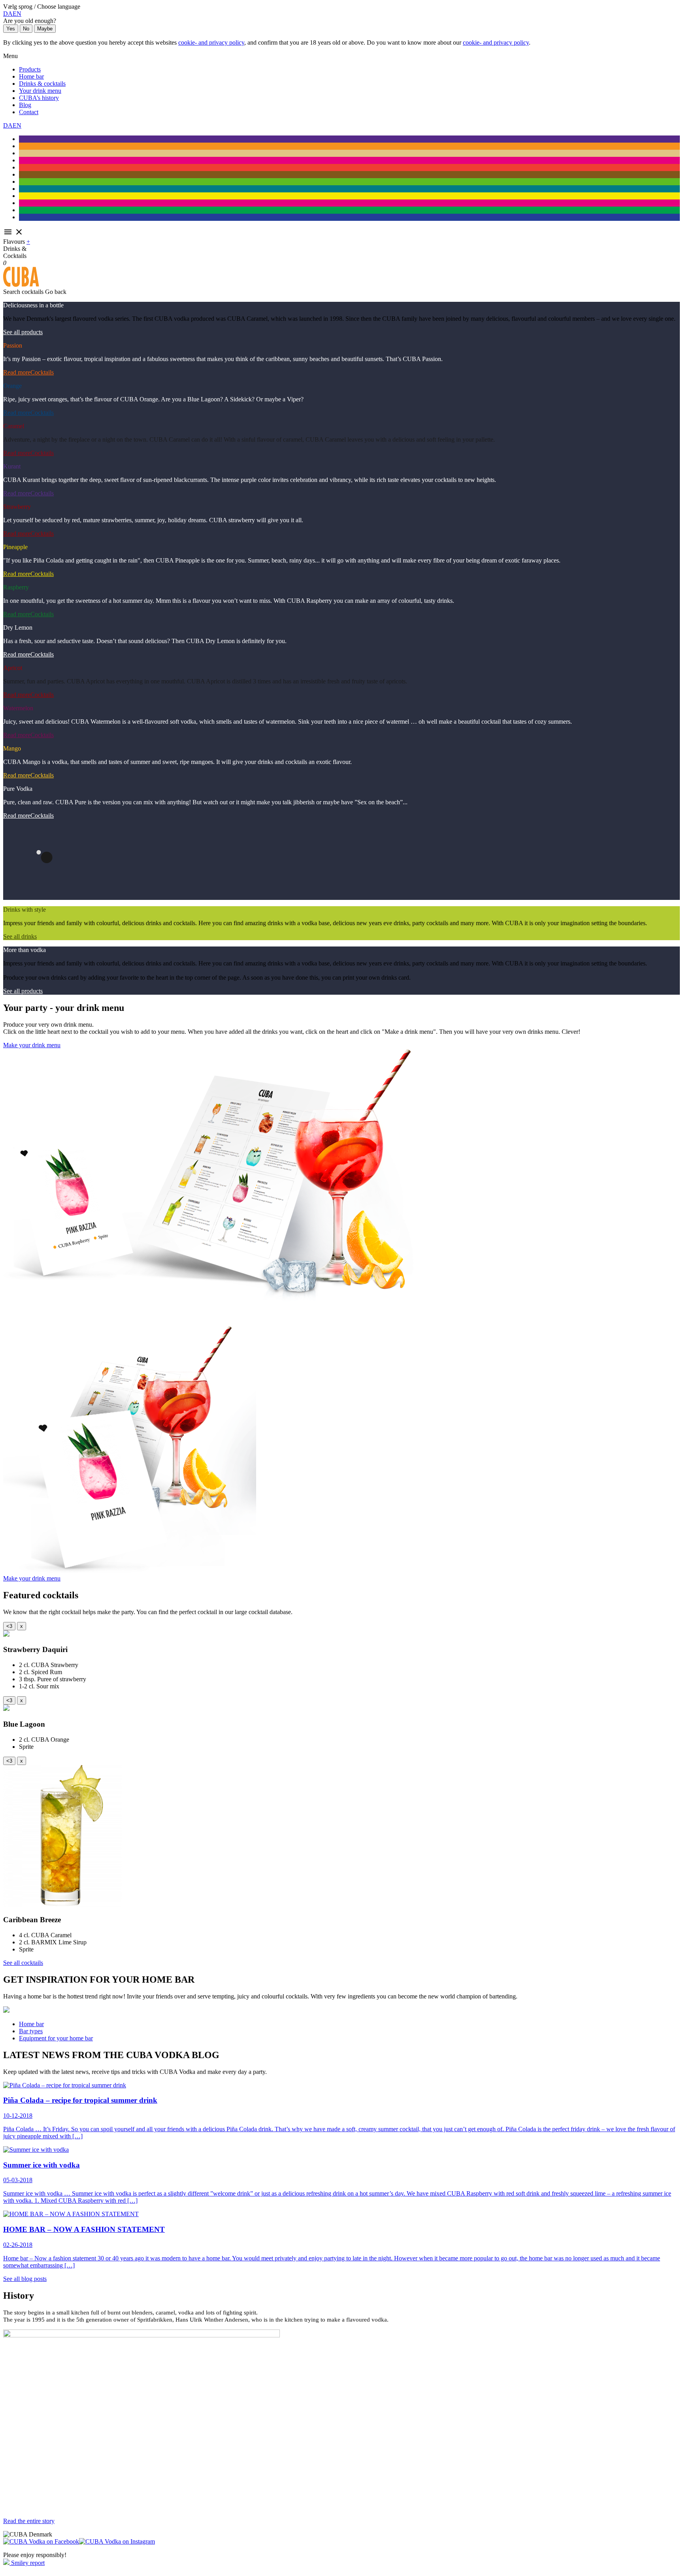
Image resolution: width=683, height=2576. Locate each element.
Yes (11, 29)
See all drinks (20, 936)
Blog (25, 105)
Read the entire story (29, 2521)
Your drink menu (40, 91)
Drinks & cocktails (42, 84)
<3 (9, 1626)
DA (8, 14)
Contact (29, 112)
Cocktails (42, 372)
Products (30, 69)
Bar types (31, 2031)
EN (17, 14)
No (26, 29)
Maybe (45, 29)
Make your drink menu (32, 1045)
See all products (23, 332)
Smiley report (27, 2563)
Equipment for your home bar (56, 2038)
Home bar (31, 76)
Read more (17, 372)
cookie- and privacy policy (211, 42)
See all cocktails (23, 1963)
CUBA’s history (39, 98)
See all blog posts (25, 2279)
